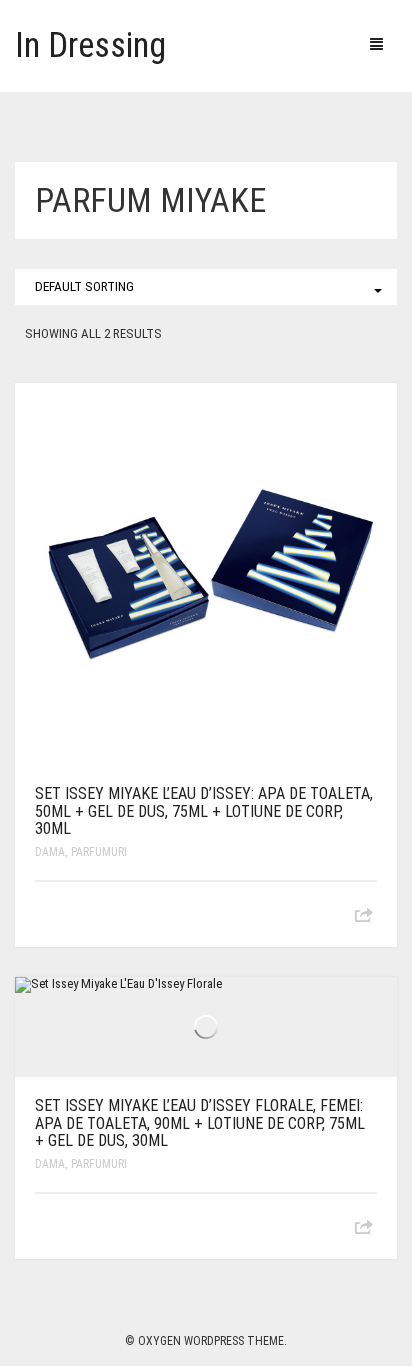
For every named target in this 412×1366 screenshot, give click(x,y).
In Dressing (90, 45)
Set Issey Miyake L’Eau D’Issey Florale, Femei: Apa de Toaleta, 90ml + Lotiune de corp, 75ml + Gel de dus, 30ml (200, 1123)
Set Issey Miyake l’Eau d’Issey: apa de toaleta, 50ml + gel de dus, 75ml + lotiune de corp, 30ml (204, 811)
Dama (50, 852)
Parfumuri (99, 852)
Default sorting (84, 286)
